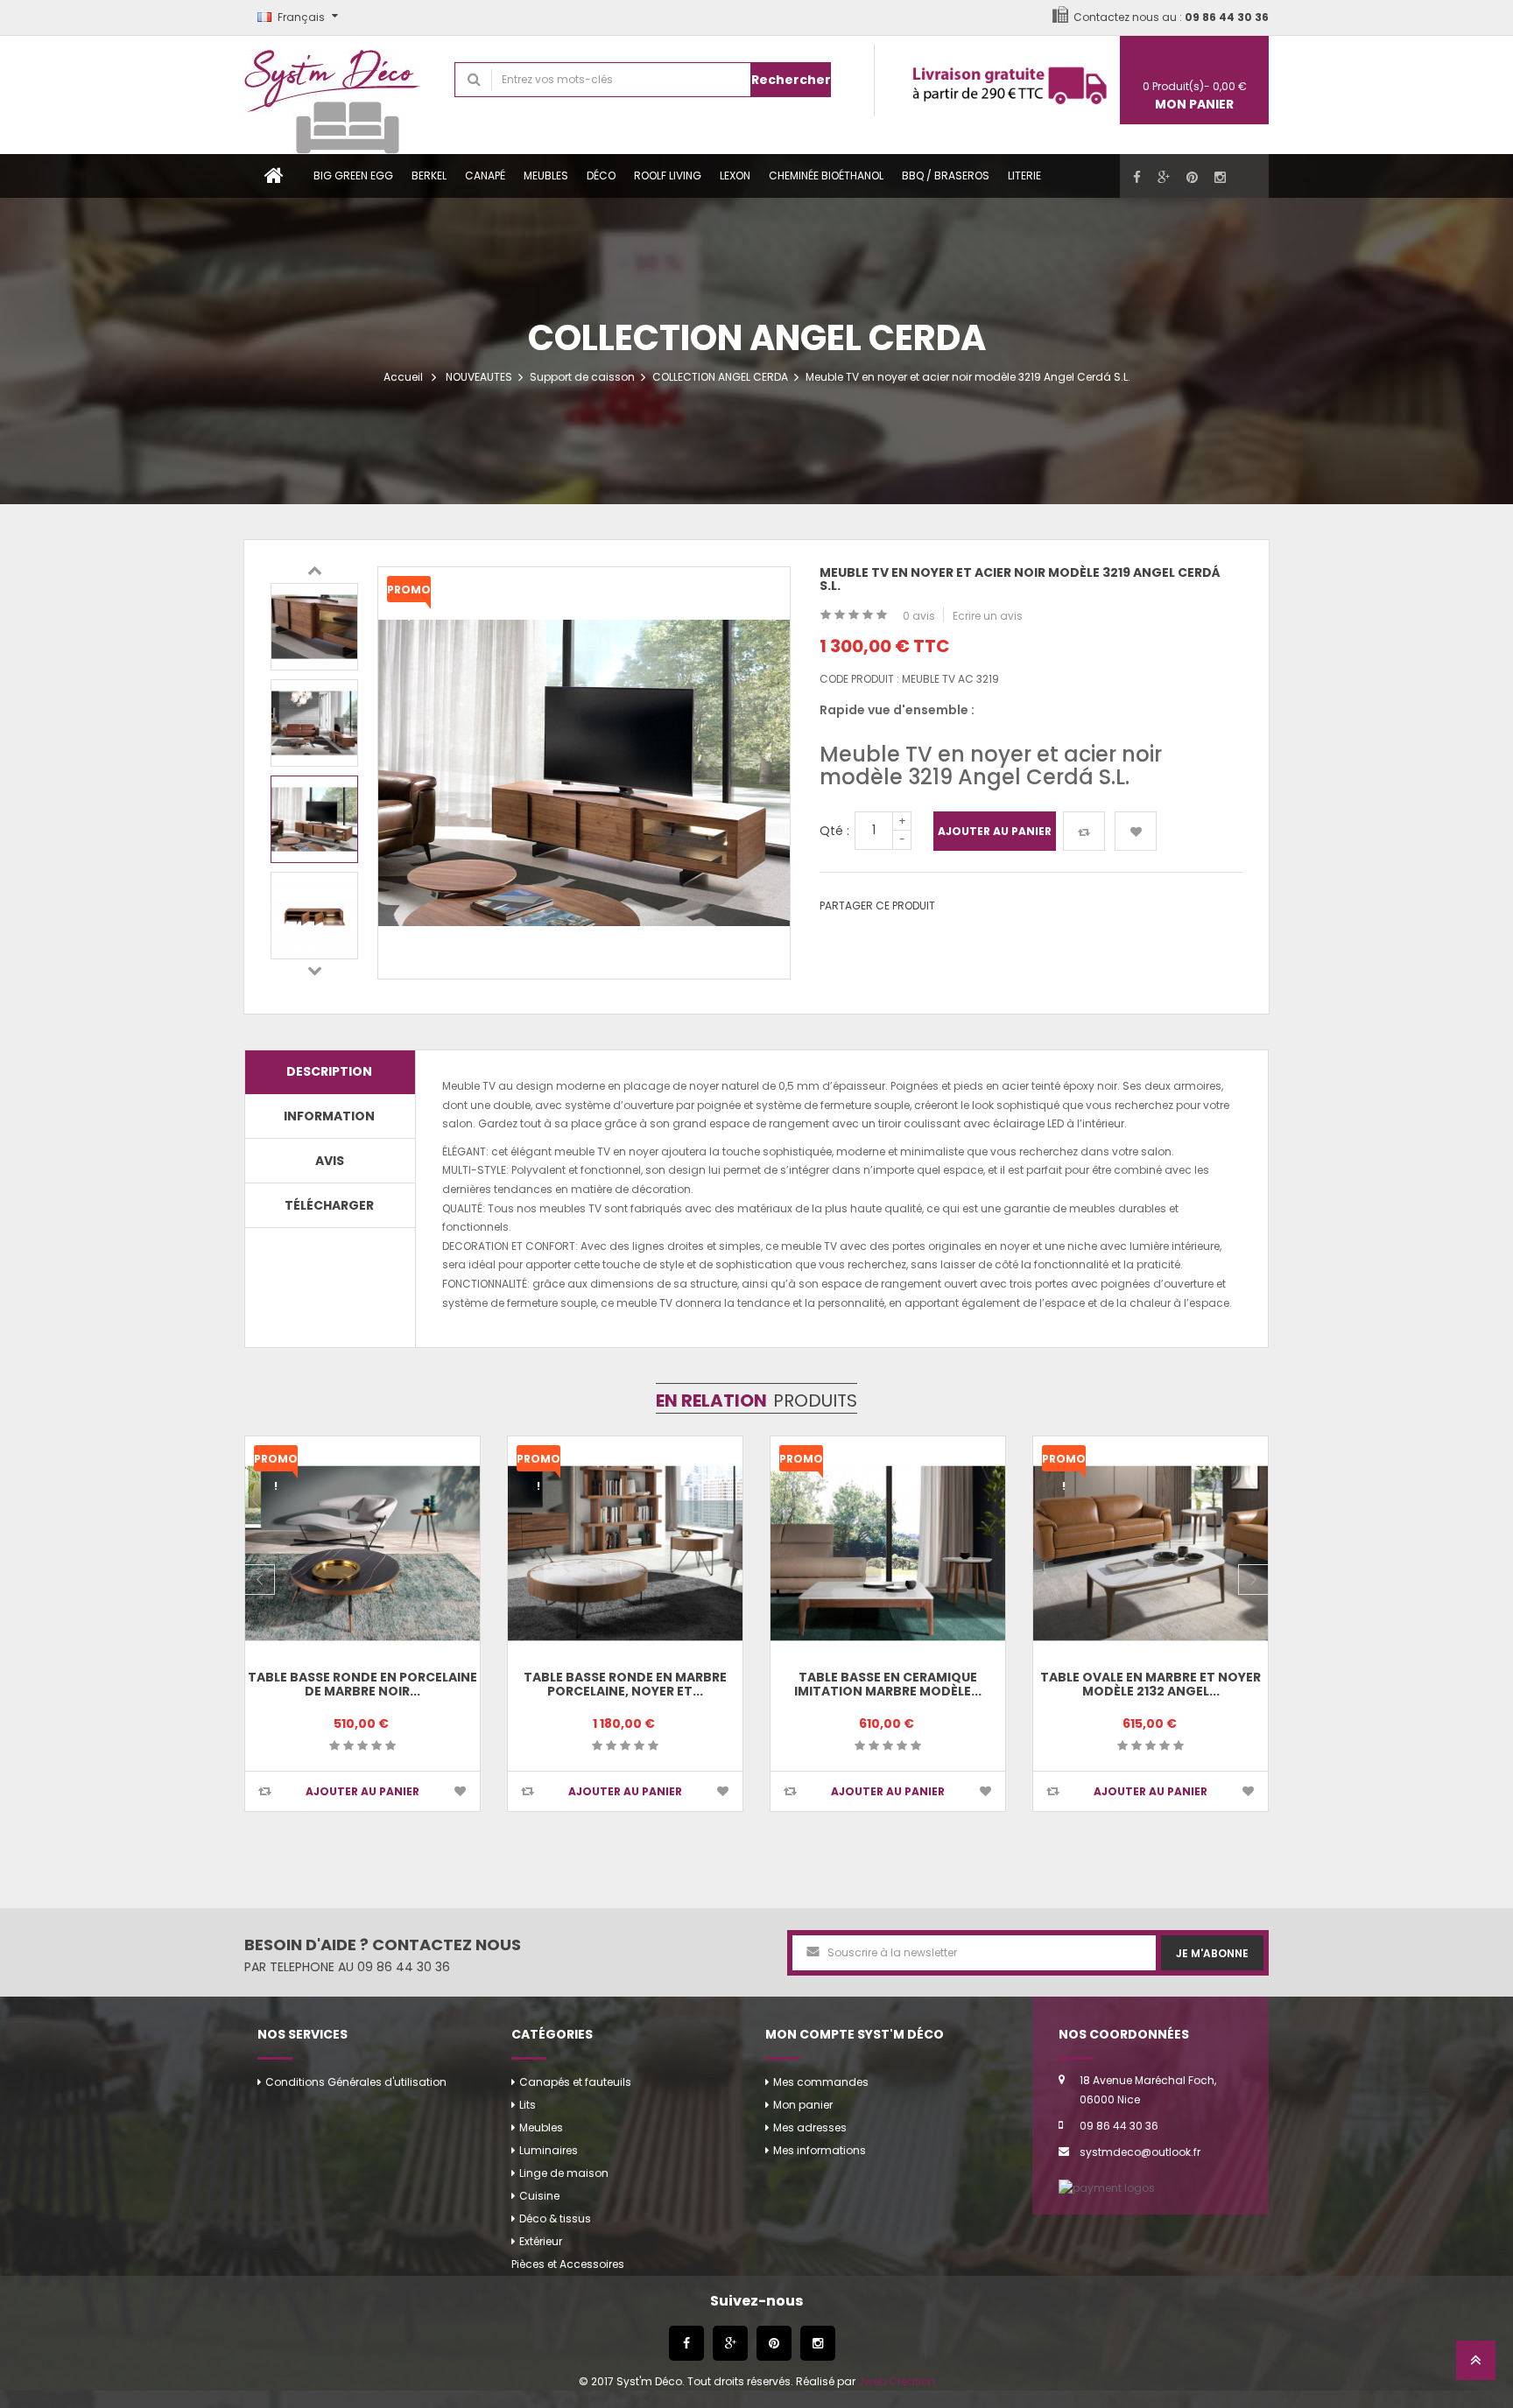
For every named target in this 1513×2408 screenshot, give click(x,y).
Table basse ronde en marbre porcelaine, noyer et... (625, 1684)
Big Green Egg (353, 176)
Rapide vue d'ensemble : (897, 710)
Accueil (403, 377)
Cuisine (539, 2196)
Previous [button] (314, 570)
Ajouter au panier (995, 831)
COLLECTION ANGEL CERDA (720, 377)
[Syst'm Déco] (336, 95)
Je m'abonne (1212, 1953)
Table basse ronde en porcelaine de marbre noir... (362, 1684)
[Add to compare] (265, 1791)
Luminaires (549, 2150)
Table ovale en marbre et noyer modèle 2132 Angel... (1151, 1684)
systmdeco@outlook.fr (1140, 2152)
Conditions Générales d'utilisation (356, 2082)
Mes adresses (810, 2127)
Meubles (546, 176)
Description (329, 1071)
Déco (601, 176)
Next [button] (314, 970)
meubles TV (570, 1208)
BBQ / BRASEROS (946, 176)
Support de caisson (582, 377)
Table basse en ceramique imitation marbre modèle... (888, 1684)
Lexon (735, 176)
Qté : (834, 831)
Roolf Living (668, 176)
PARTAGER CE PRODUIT (877, 906)
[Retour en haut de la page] (1476, 2366)
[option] (314, 627)
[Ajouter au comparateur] (1084, 831)
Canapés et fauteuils (575, 2082)
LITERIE (1024, 176)
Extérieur (541, 2241)
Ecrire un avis (988, 616)
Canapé (485, 176)
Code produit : (859, 679)
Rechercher (791, 80)
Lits (528, 2105)
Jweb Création (897, 2381)
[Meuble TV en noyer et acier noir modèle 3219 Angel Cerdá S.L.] (314, 627)
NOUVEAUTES (479, 377)
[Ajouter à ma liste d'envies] (1136, 831)
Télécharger (329, 1205)
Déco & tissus (555, 2218)
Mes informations (820, 2150)
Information (329, 1116)
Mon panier (803, 2105)
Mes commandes (821, 2082)
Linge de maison (564, 2173)
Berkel (429, 176)
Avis (330, 1161)
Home (274, 176)
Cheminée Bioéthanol (826, 176)
